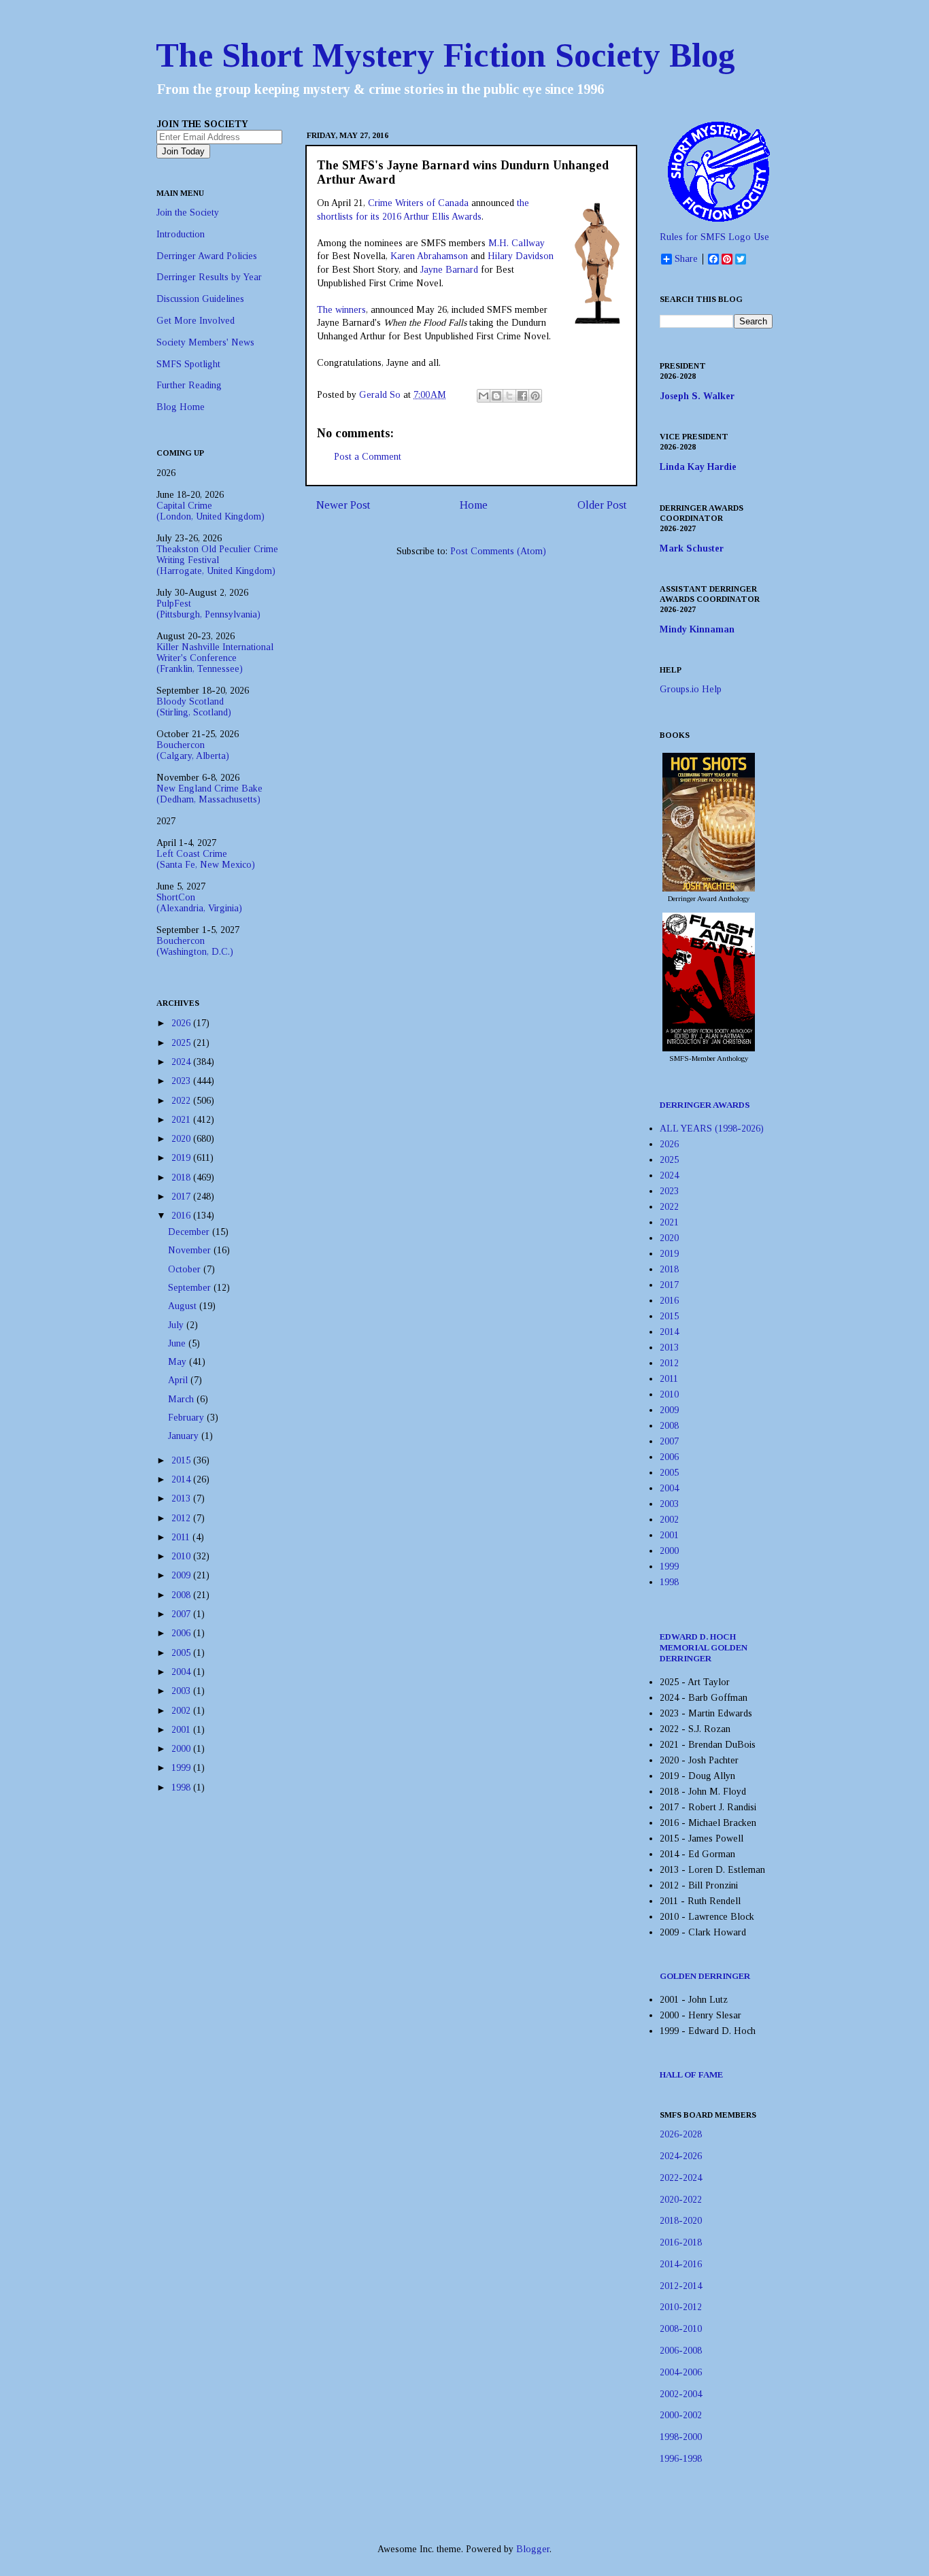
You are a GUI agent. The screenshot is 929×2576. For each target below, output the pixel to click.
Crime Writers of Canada (418, 203)
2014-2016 (681, 2264)
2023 (182, 1081)
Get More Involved (196, 321)
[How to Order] (709, 888)
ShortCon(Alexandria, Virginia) (199, 903)
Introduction (181, 234)
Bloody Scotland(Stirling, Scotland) (194, 707)
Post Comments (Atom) (498, 551)
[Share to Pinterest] (535, 396)
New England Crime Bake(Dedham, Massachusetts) (209, 794)
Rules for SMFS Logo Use (714, 237)
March (182, 1399)
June (178, 1343)
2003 (182, 1691)
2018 (182, 1177)
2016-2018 (681, 2242)
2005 (182, 1653)
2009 (182, 1575)
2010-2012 (681, 2307)
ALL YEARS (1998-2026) (712, 1129)
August (184, 1306)
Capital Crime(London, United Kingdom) (210, 511)
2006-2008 (681, 2351)
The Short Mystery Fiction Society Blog (445, 55)
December (190, 1232)
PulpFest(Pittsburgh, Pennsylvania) (208, 609)
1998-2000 (681, 2437)
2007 (182, 1614)
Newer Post (343, 505)
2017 (182, 1197)
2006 (182, 1633)
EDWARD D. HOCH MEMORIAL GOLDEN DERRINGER (704, 1647)
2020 (182, 1139)
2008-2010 (681, 2329)
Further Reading (189, 385)
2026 (182, 1023)
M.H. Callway (517, 243)
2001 (182, 1730)
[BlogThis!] (496, 396)
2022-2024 (681, 2178)
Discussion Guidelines (200, 299)
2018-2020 (681, 2221)
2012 (182, 1518)
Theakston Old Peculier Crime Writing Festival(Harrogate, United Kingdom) (217, 560)
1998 (182, 1787)
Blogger (533, 2549)
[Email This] (484, 396)
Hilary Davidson (521, 256)
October (186, 1269)
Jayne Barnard (449, 270)
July (177, 1325)
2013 (182, 1498)
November (191, 1250)
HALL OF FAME (691, 2074)
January (185, 1436)
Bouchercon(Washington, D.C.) (195, 946)
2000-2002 (681, 2415)
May (179, 1362)
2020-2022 (681, 2200)
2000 (182, 1749)
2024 (182, 1062)
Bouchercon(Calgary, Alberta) (193, 750)
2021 (182, 1120)
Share (686, 259)
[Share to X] (509, 396)
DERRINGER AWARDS (705, 1105)
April (179, 1380)
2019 (182, 1158)
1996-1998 (681, 2459)
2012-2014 (681, 2286)
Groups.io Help (691, 689)
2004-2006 (681, 2372)
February (187, 1418)
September (191, 1288)
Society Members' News (205, 342)
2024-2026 (681, 2156)
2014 (182, 1479)
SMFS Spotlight (188, 364)
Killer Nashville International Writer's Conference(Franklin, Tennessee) (215, 658)
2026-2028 (681, 2134)
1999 (182, 1768)
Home (474, 505)
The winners (341, 310)
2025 (182, 1043)
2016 (182, 1216)
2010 (182, 1556)
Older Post (602, 505)
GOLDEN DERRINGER (705, 1976)
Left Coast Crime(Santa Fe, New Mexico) (206, 859)
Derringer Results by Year (209, 277)
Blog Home (181, 407)
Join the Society (188, 213)
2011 (182, 1537)
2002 (182, 1711)
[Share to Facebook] (522, 396)
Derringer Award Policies (207, 256)
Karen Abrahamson (429, 256)
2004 (182, 1672)
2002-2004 (681, 2394)
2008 (182, 1595)
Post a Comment (368, 457)
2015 (182, 1460)
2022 (182, 1101)
